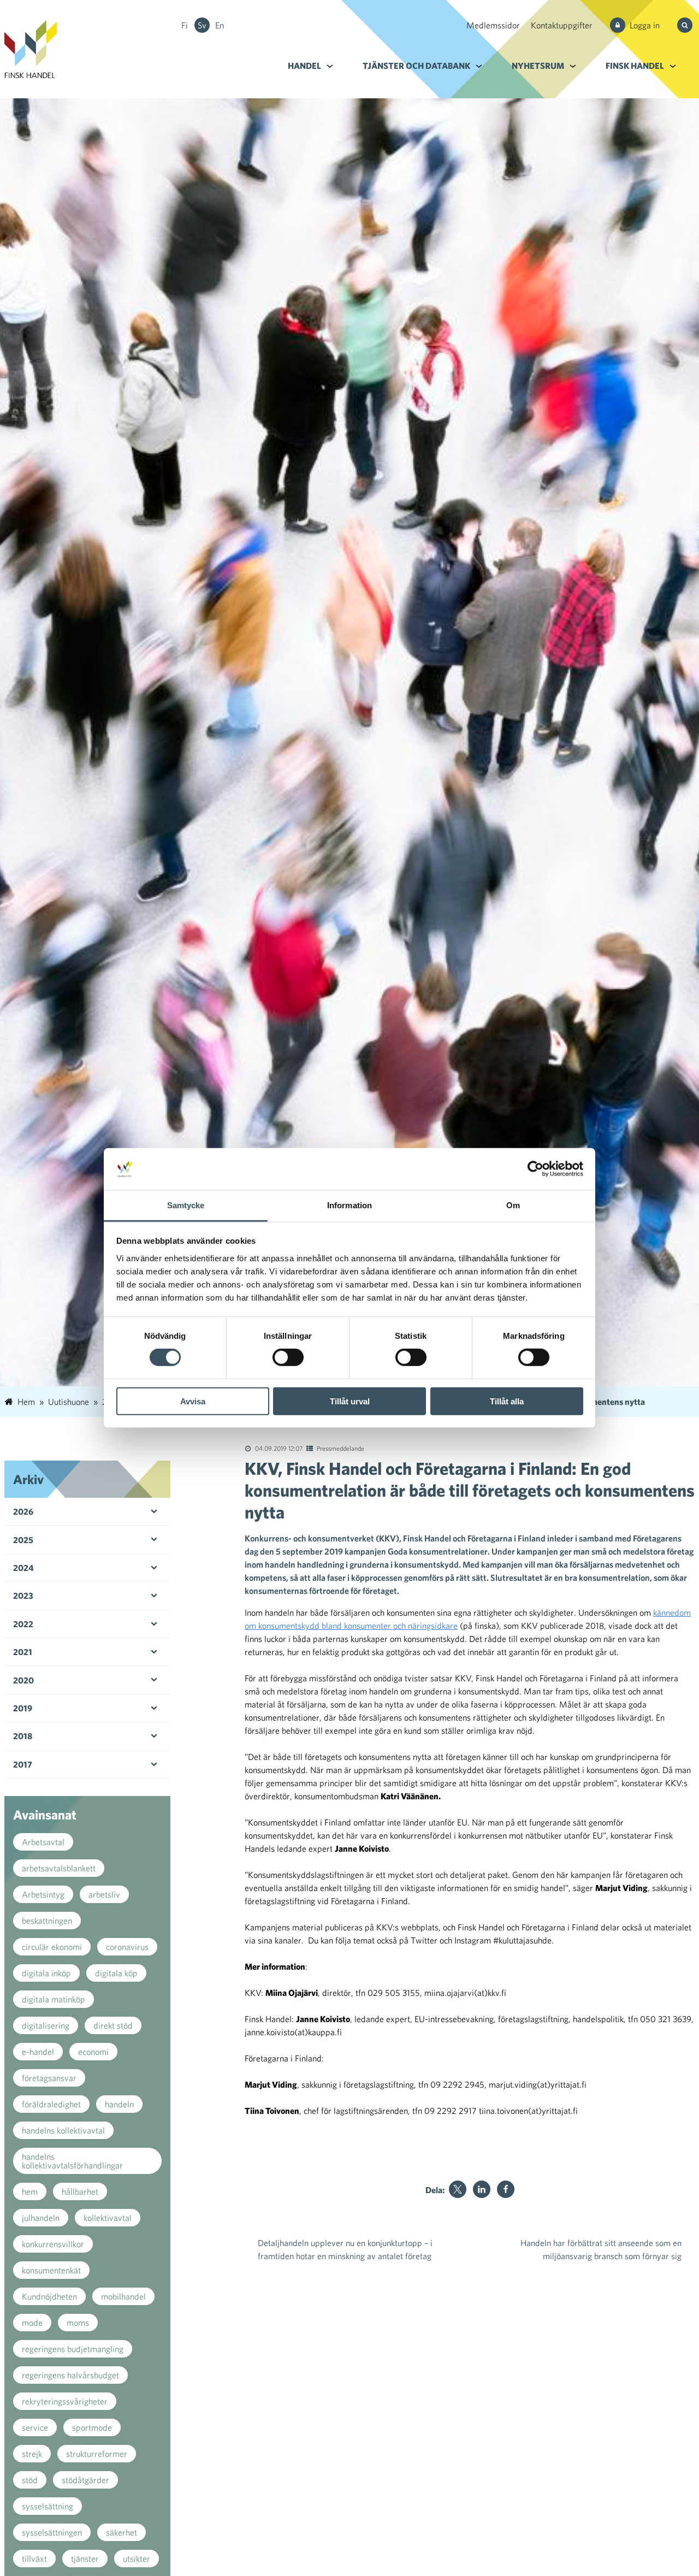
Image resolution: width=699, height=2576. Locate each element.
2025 (23, 1540)
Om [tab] (513, 1205)
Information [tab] (349, 1205)
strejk (32, 2454)
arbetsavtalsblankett (59, 1868)
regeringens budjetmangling (73, 2349)
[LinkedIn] (482, 2189)
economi (93, 2052)
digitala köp (116, 1973)
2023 (23, 1596)
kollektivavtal (108, 2218)
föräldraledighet (51, 2104)
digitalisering (46, 2025)
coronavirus (127, 1947)
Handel (304, 66)
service (35, 2427)
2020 (23, 1680)
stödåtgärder (85, 2480)
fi (185, 25)
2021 (23, 1652)
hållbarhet (80, 2191)
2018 (23, 1736)
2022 (23, 1624)
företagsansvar (49, 2078)
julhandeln (41, 2218)
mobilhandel (123, 2296)
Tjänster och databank (416, 66)
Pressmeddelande (340, 1448)
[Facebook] (506, 2189)
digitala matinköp (54, 1999)
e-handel (38, 2052)
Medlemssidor (493, 25)
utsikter (137, 2559)
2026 (23, 1511)
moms (78, 2323)
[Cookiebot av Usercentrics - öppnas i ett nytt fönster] (535, 1169)
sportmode (92, 2427)
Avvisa (193, 1401)
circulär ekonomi (52, 1947)
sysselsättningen (52, 2532)
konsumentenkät (51, 2270)
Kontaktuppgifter (562, 25)
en (220, 25)
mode (32, 2323)
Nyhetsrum (538, 66)
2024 (23, 1568)
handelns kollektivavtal (63, 2130)
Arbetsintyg (43, 1894)
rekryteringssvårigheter (65, 2401)
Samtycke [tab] (186, 1205)
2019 (23, 1708)
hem (30, 2191)
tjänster (85, 2559)
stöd (30, 2480)
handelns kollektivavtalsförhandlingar (72, 2161)
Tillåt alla (507, 1401)
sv (202, 25)
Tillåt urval (350, 1401)
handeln (119, 2104)
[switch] (288, 1357)
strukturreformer (97, 2454)
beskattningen (47, 1921)
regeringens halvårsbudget (70, 2375)
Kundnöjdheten (49, 2296)
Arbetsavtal (43, 1842)
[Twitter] (458, 2189)
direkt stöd (113, 2025)
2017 (23, 1764)
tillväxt (34, 2559)
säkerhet (122, 2532)
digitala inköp (46, 1973)
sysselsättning (48, 2506)
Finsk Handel (635, 66)
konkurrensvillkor (53, 2244)
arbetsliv (104, 1894)
